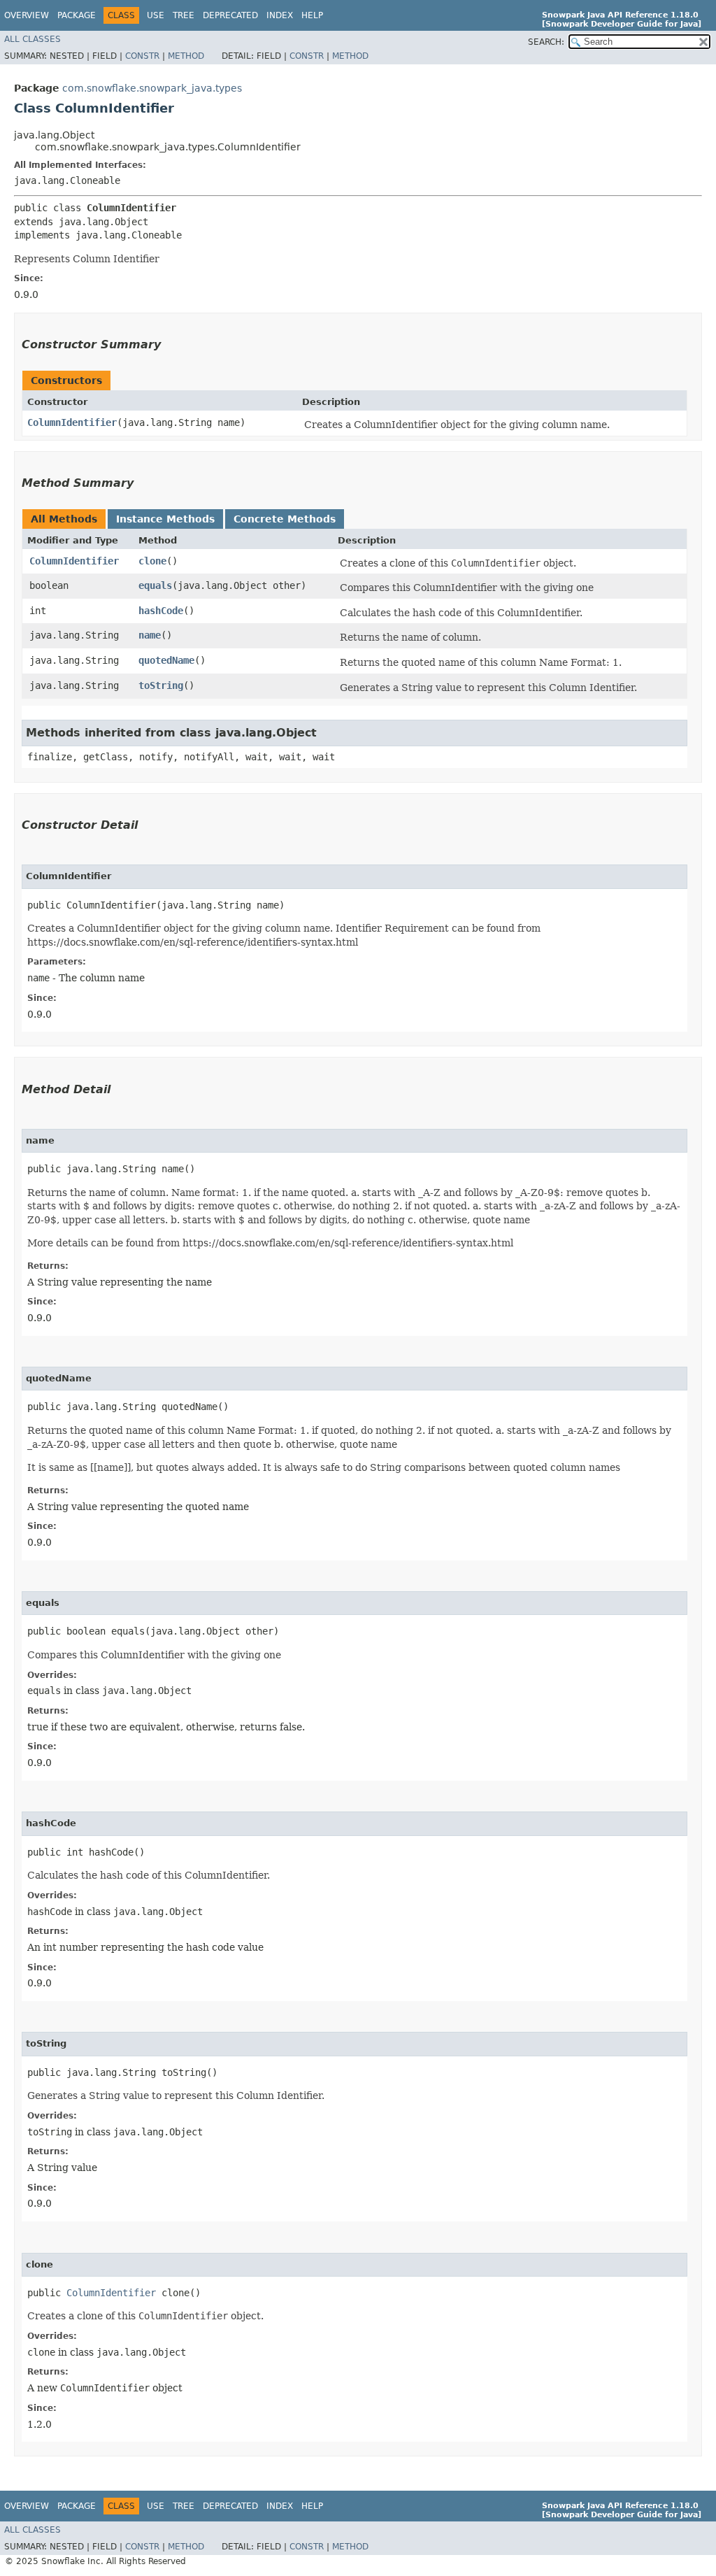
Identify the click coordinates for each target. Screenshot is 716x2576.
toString (161, 685)
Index (280, 15)
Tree (184, 15)
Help (312, 15)
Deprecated (230, 15)
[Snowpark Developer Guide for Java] (622, 24)
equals (155, 585)
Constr (142, 56)
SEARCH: (546, 42)
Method (186, 56)
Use (156, 15)
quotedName (166, 660)
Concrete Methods (285, 519)
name (150, 635)
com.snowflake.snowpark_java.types (152, 88)
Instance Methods (165, 519)
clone (152, 561)
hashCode (161, 611)
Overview (27, 15)
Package (77, 15)
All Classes (33, 39)
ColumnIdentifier (72, 422)
